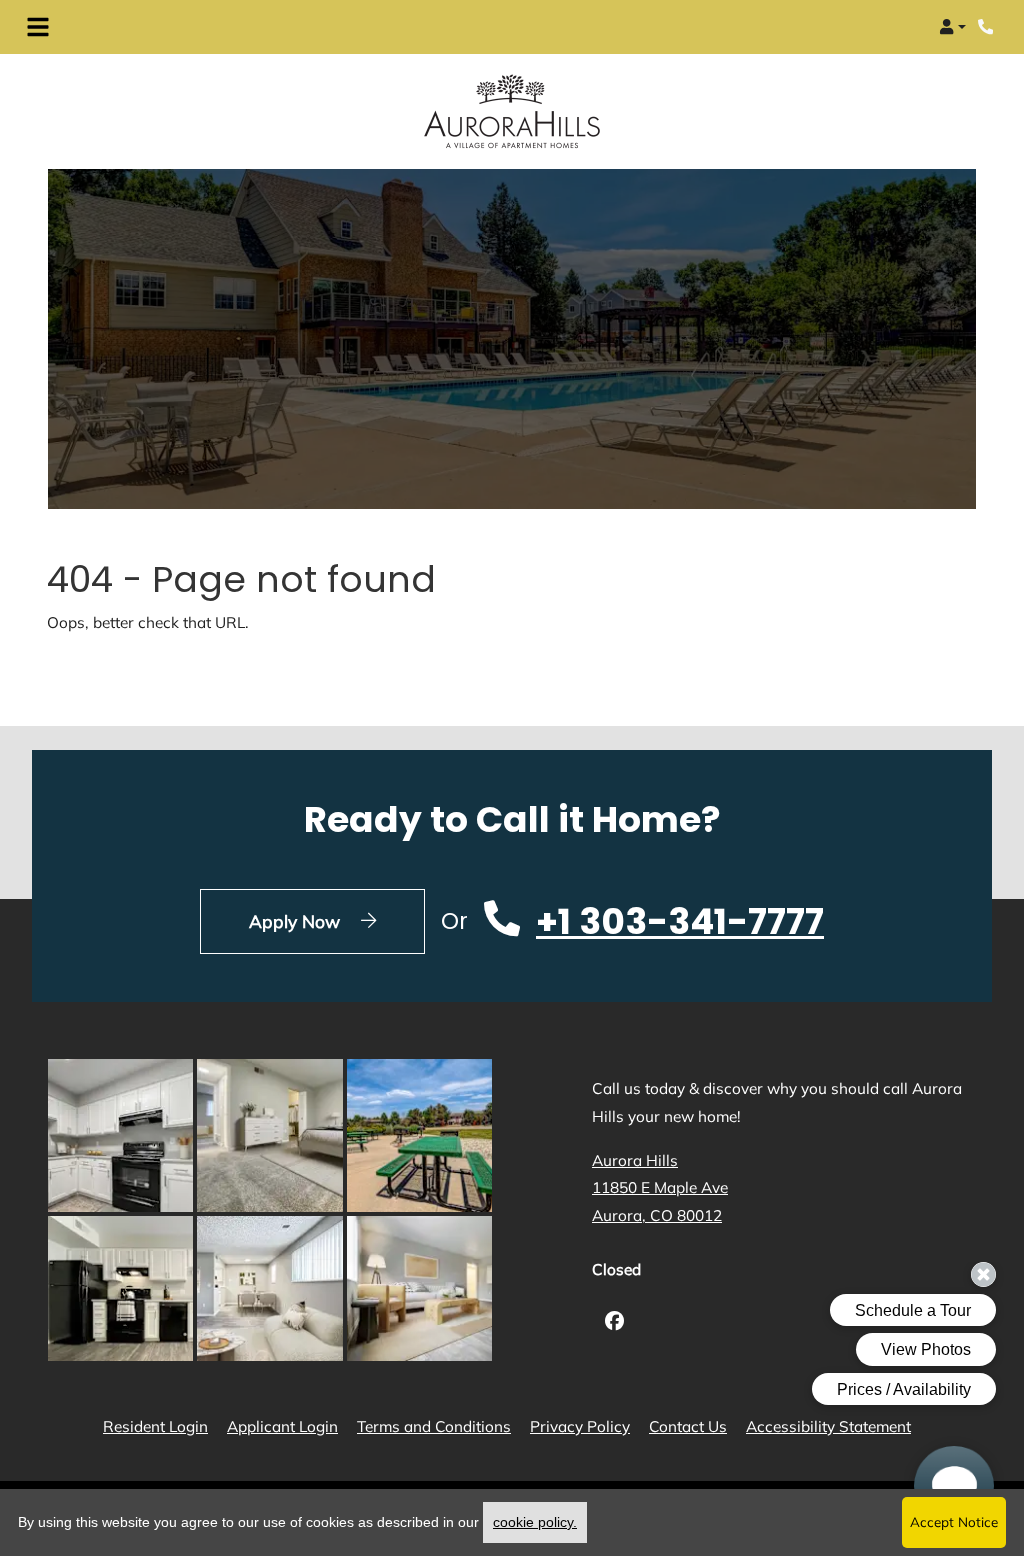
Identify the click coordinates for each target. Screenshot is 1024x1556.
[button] (952, 27)
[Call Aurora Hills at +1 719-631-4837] (988, 27)
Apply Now (337, 920)
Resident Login (155, 1426)
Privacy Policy (580, 1426)
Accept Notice (954, 1521)
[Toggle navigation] (38, 27)
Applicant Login (282, 1426)
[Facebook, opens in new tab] (614, 1323)
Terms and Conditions (434, 1426)
